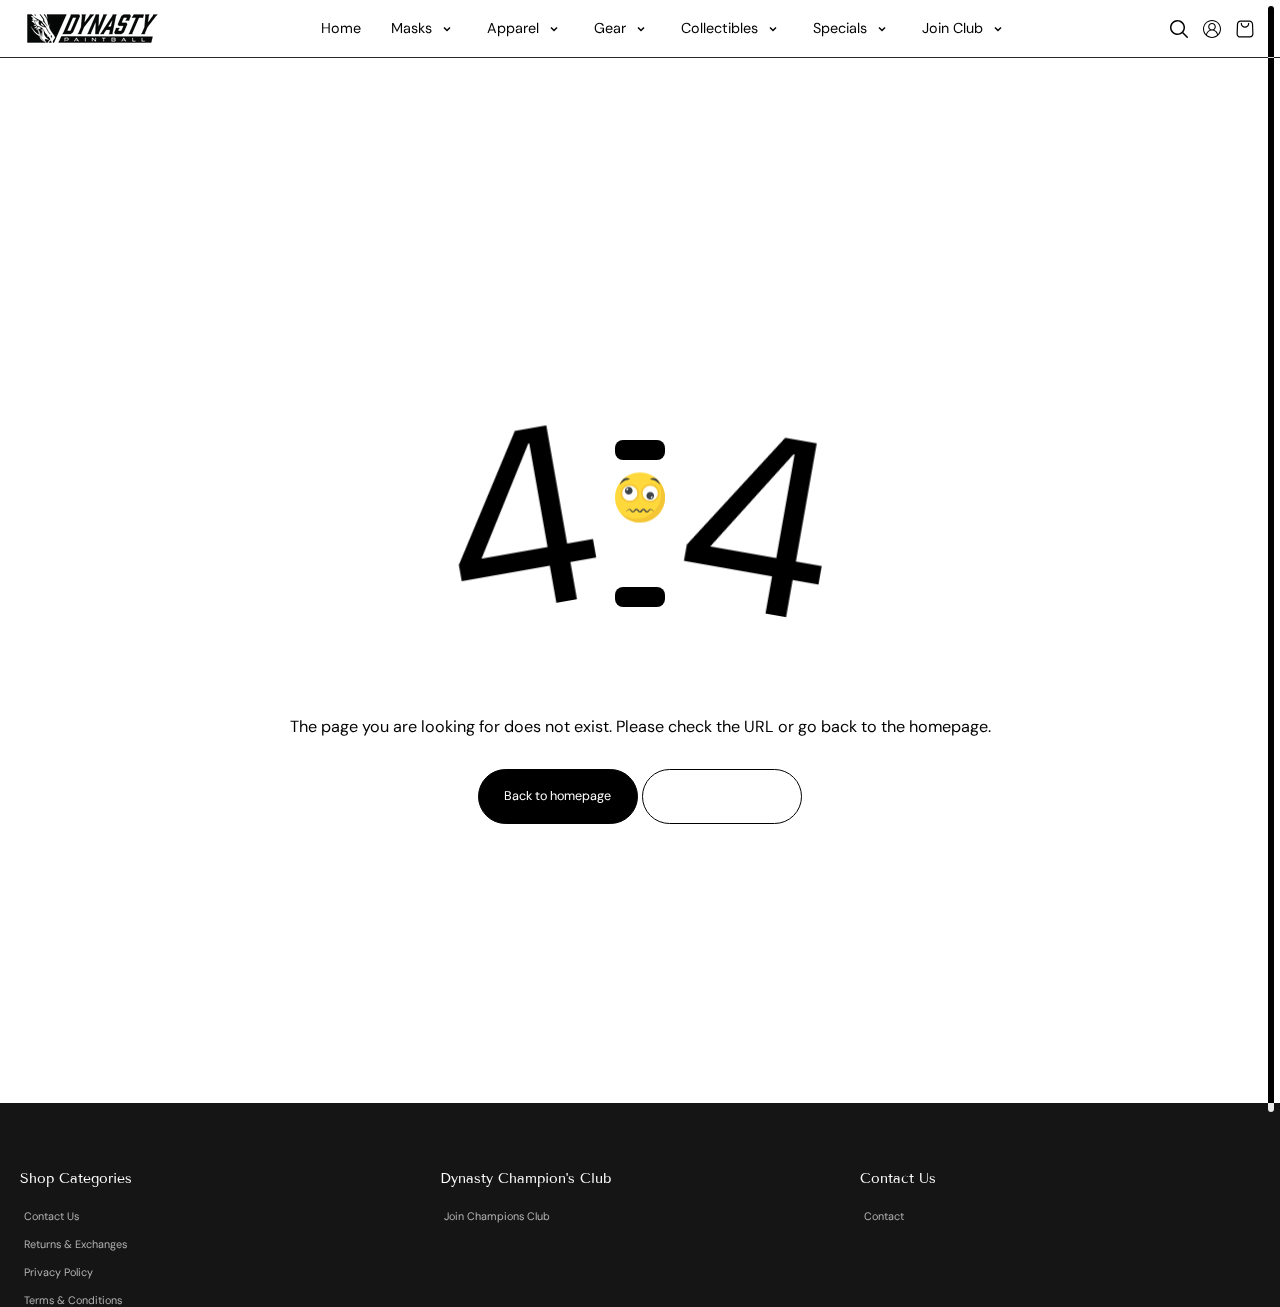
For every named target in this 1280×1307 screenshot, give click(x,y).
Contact (884, 1216)
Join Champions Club (497, 1216)
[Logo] (92, 28)
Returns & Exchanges (75, 1244)
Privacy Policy (58, 1272)
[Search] (1179, 29)
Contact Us (51, 1216)
